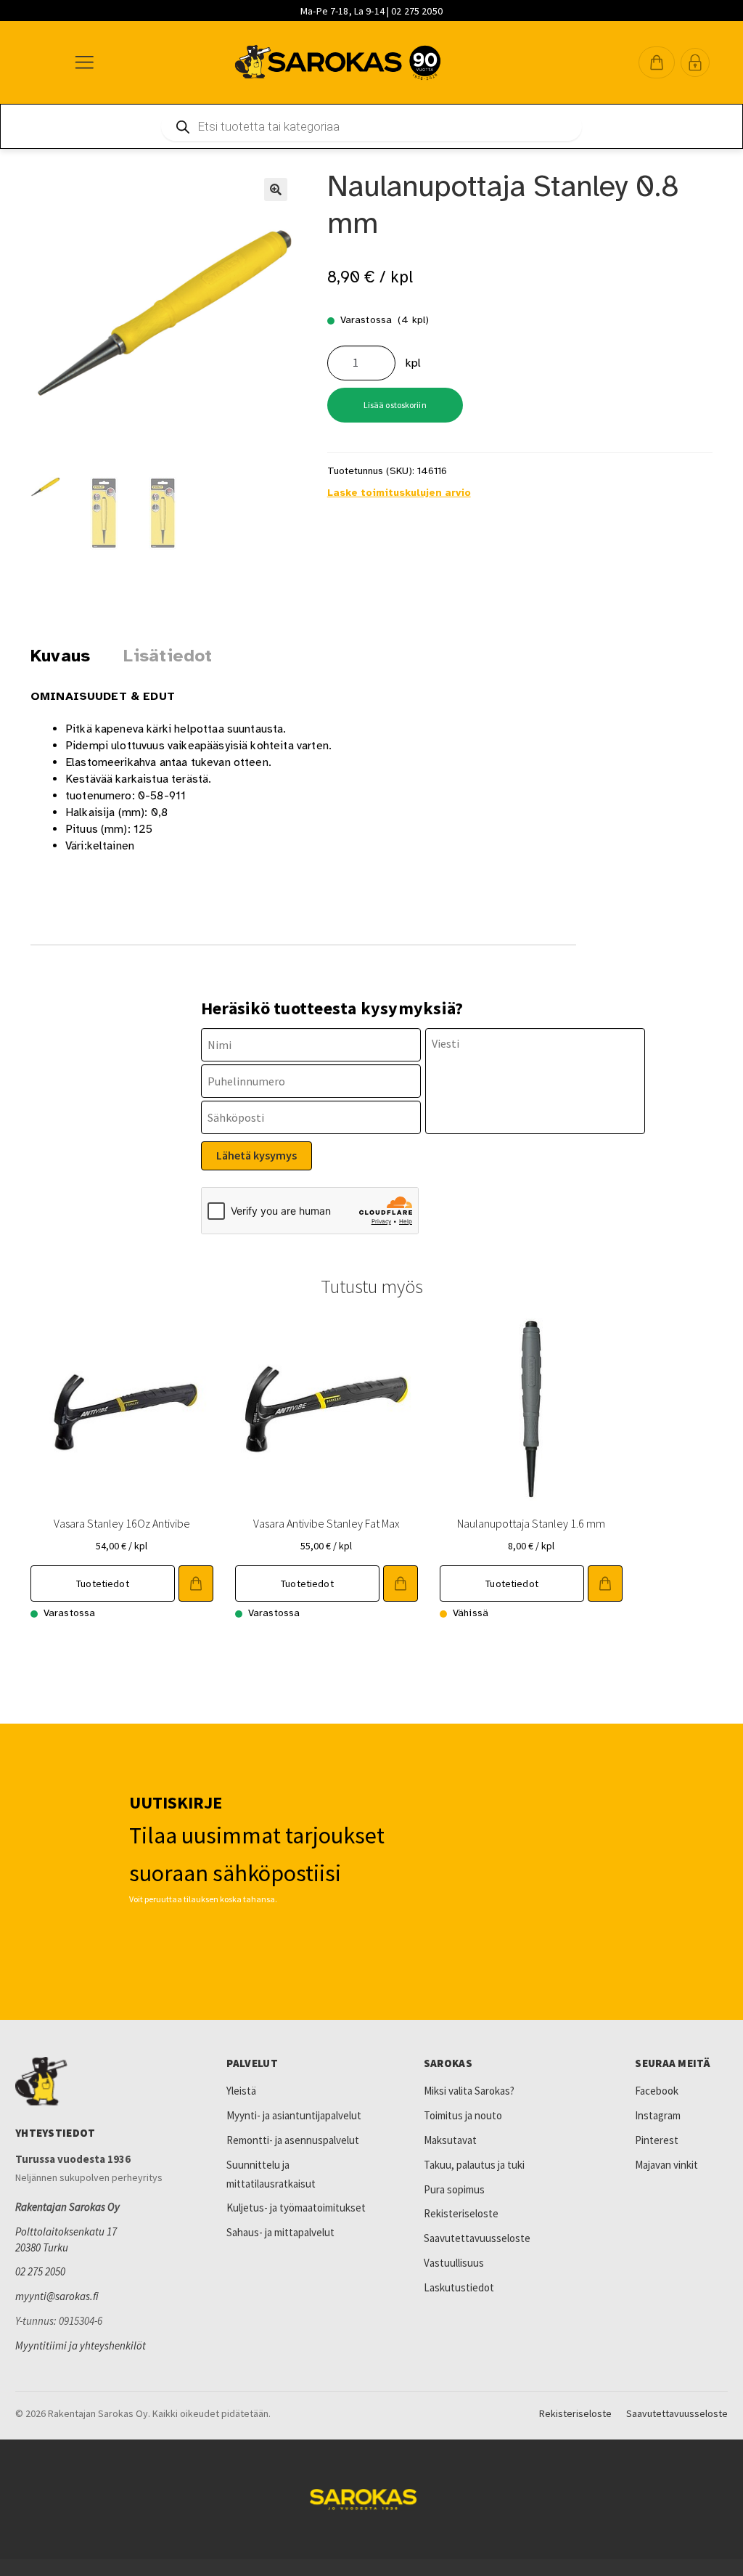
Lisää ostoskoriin (395, 405)
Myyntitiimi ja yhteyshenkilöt (81, 2345)
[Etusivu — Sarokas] (338, 62)
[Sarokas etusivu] (99, 2082)
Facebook (657, 2091)
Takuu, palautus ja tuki (474, 2165)
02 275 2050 (40, 2271)
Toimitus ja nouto (463, 2115)
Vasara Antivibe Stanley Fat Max (327, 1523)
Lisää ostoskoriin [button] (196, 1583)
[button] (657, 62)
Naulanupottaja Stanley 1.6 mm (531, 1523)
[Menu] (83, 62)
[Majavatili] (695, 62)
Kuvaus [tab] (60, 656)
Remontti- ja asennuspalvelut (293, 2140)
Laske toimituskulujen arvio (399, 493)
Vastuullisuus (454, 2263)
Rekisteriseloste (461, 2213)
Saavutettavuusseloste (477, 2238)
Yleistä (241, 2091)
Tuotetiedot (103, 1583)
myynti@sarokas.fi (57, 2296)
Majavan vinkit (666, 2165)
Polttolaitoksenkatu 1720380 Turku (66, 2239)
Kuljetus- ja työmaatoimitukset (296, 2208)
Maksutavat (450, 2140)
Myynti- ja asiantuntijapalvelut (294, 2115)
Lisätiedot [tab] (168, 656)
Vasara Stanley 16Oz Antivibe (122, 1523)
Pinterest (657, 2140)
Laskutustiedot (459, 2287)
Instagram (658, 2115)
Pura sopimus (454, 2189)
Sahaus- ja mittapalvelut (280, 2232)
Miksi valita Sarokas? (469, 2091)
